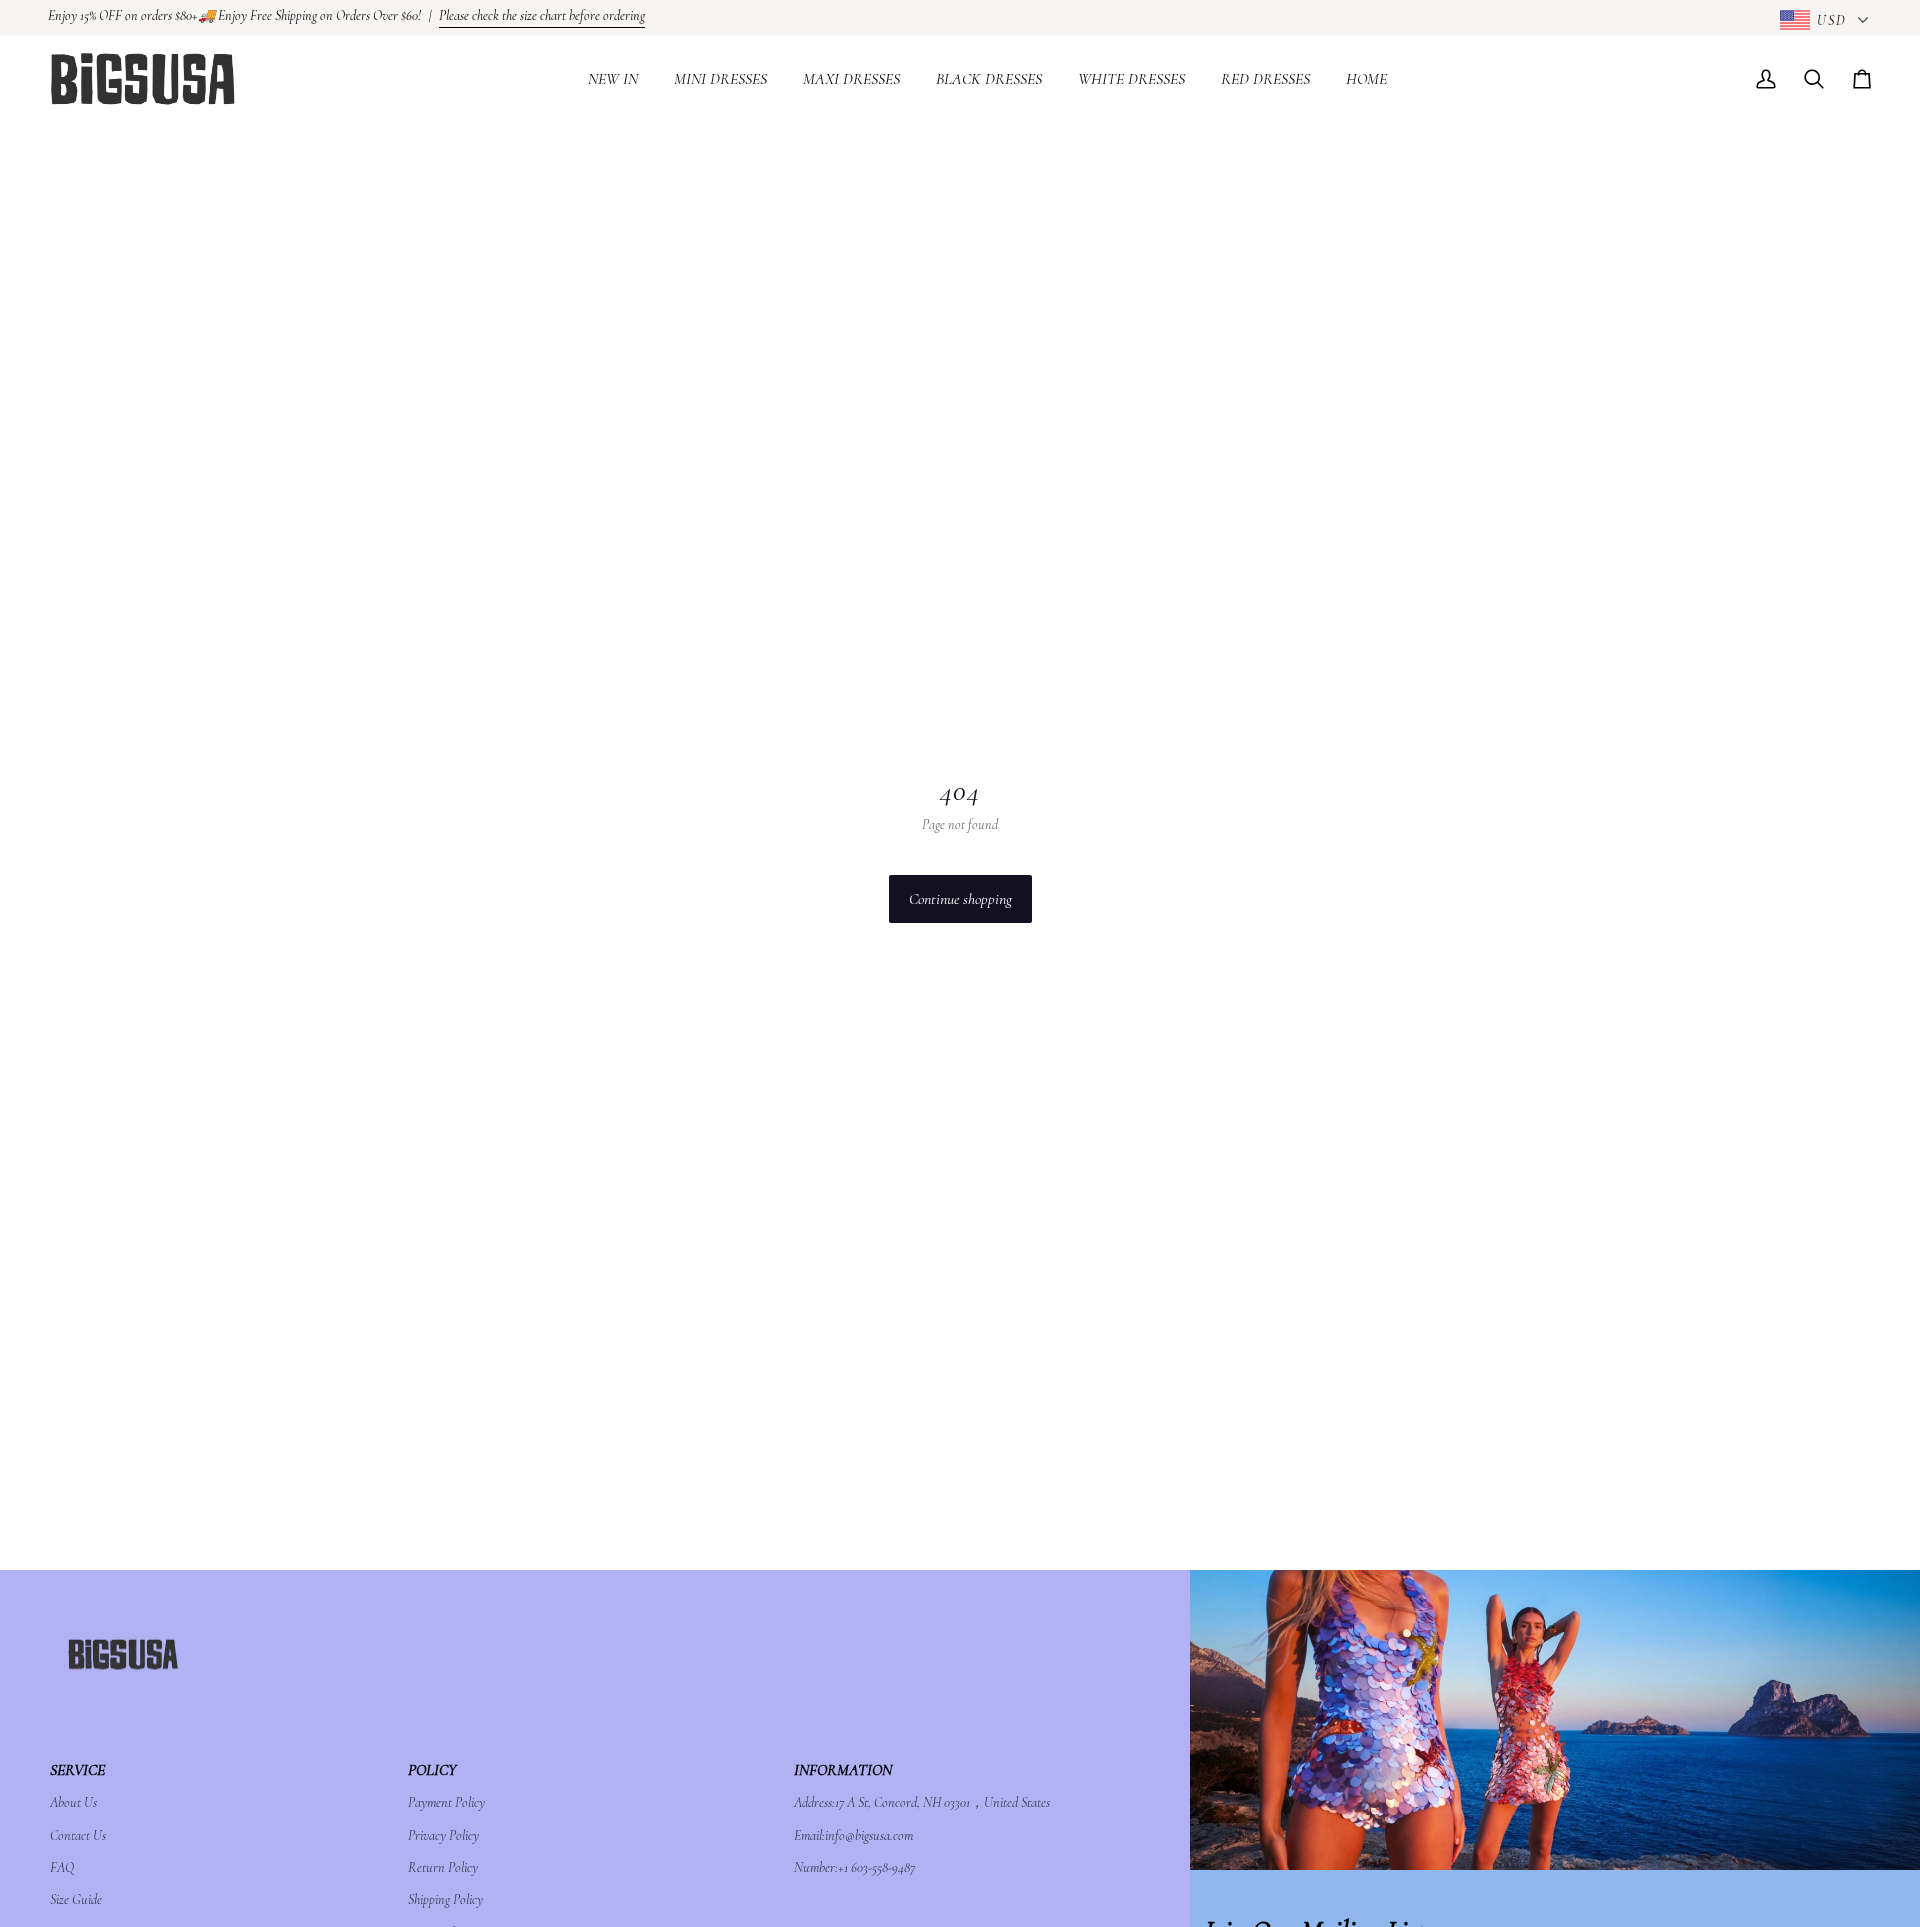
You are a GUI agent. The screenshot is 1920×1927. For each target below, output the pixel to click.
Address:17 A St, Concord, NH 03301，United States (922, 1802)
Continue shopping (960, 899)
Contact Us (78, 1835)
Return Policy (443, 1867)
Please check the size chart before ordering (542, 15)
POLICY (432, 1770)
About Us (73, 1802)
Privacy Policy (443, 1835)
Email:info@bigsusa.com (853, 1835)
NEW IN (613, 79)
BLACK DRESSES (989, 79)
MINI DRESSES (720, 79)
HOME (1366, 79)
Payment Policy (446, 1802)
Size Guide (76, 1899)
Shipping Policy (445, 1899)
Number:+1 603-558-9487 (854, 1867)
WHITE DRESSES (1131, 79)
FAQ (62, 1867)
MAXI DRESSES (851, 79)
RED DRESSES (1265, 79)
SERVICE (77, 1770)
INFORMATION (843, 1770)
